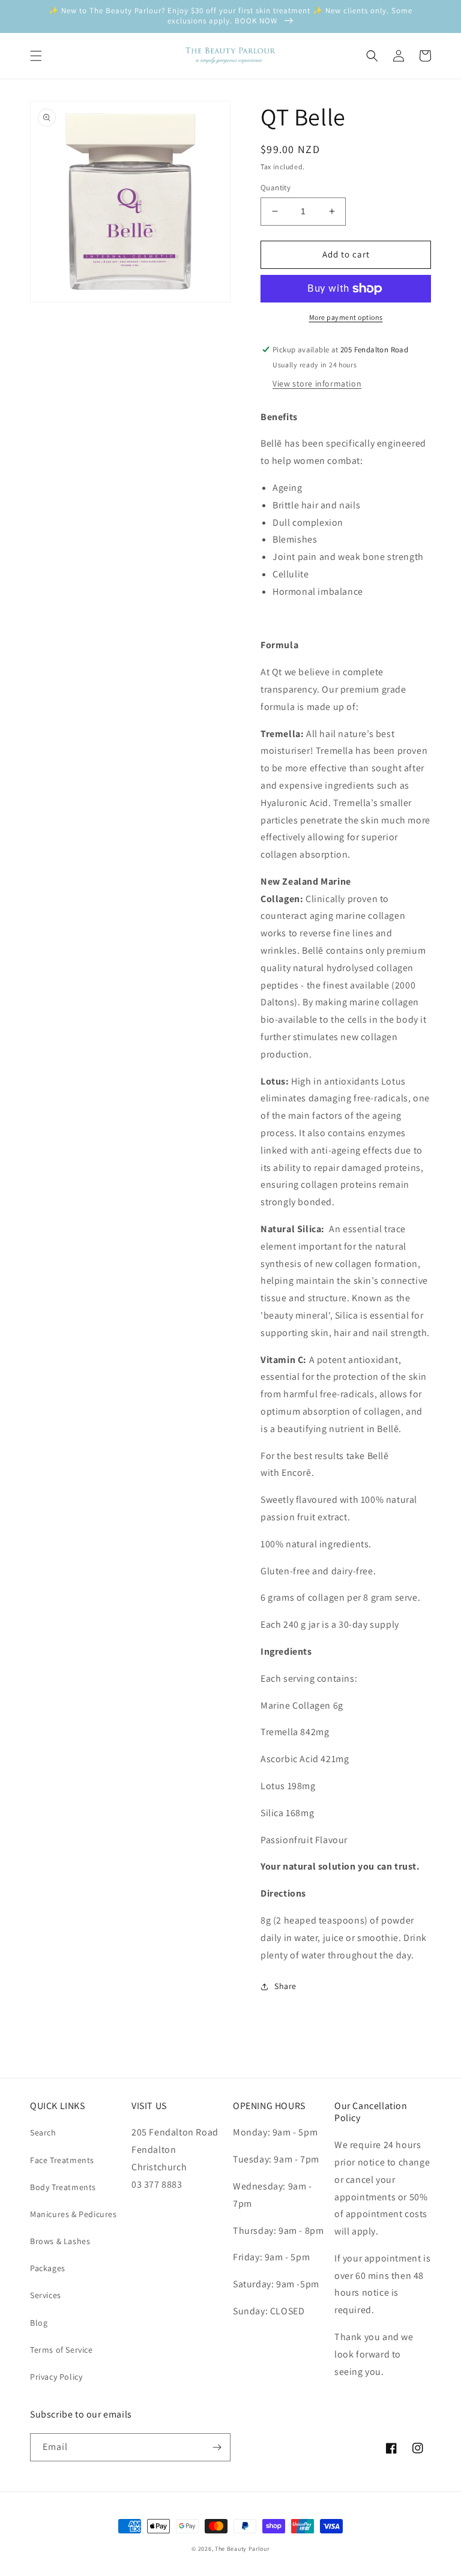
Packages (48, 2268)
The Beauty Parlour (242, 2549)
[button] (36, 56)
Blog (39, 2323)
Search (43, 2132)
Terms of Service (62, 2350)
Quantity (276, 188)
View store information (317, 384)
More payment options (346, 317)
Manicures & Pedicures (74, 2214)
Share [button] (285, 1986)
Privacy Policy (56, 2377)
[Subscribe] (217, 2447)
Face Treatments (62, 2160)
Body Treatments (63, 2187)
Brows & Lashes (60, 2241)
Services (46, 2295)
